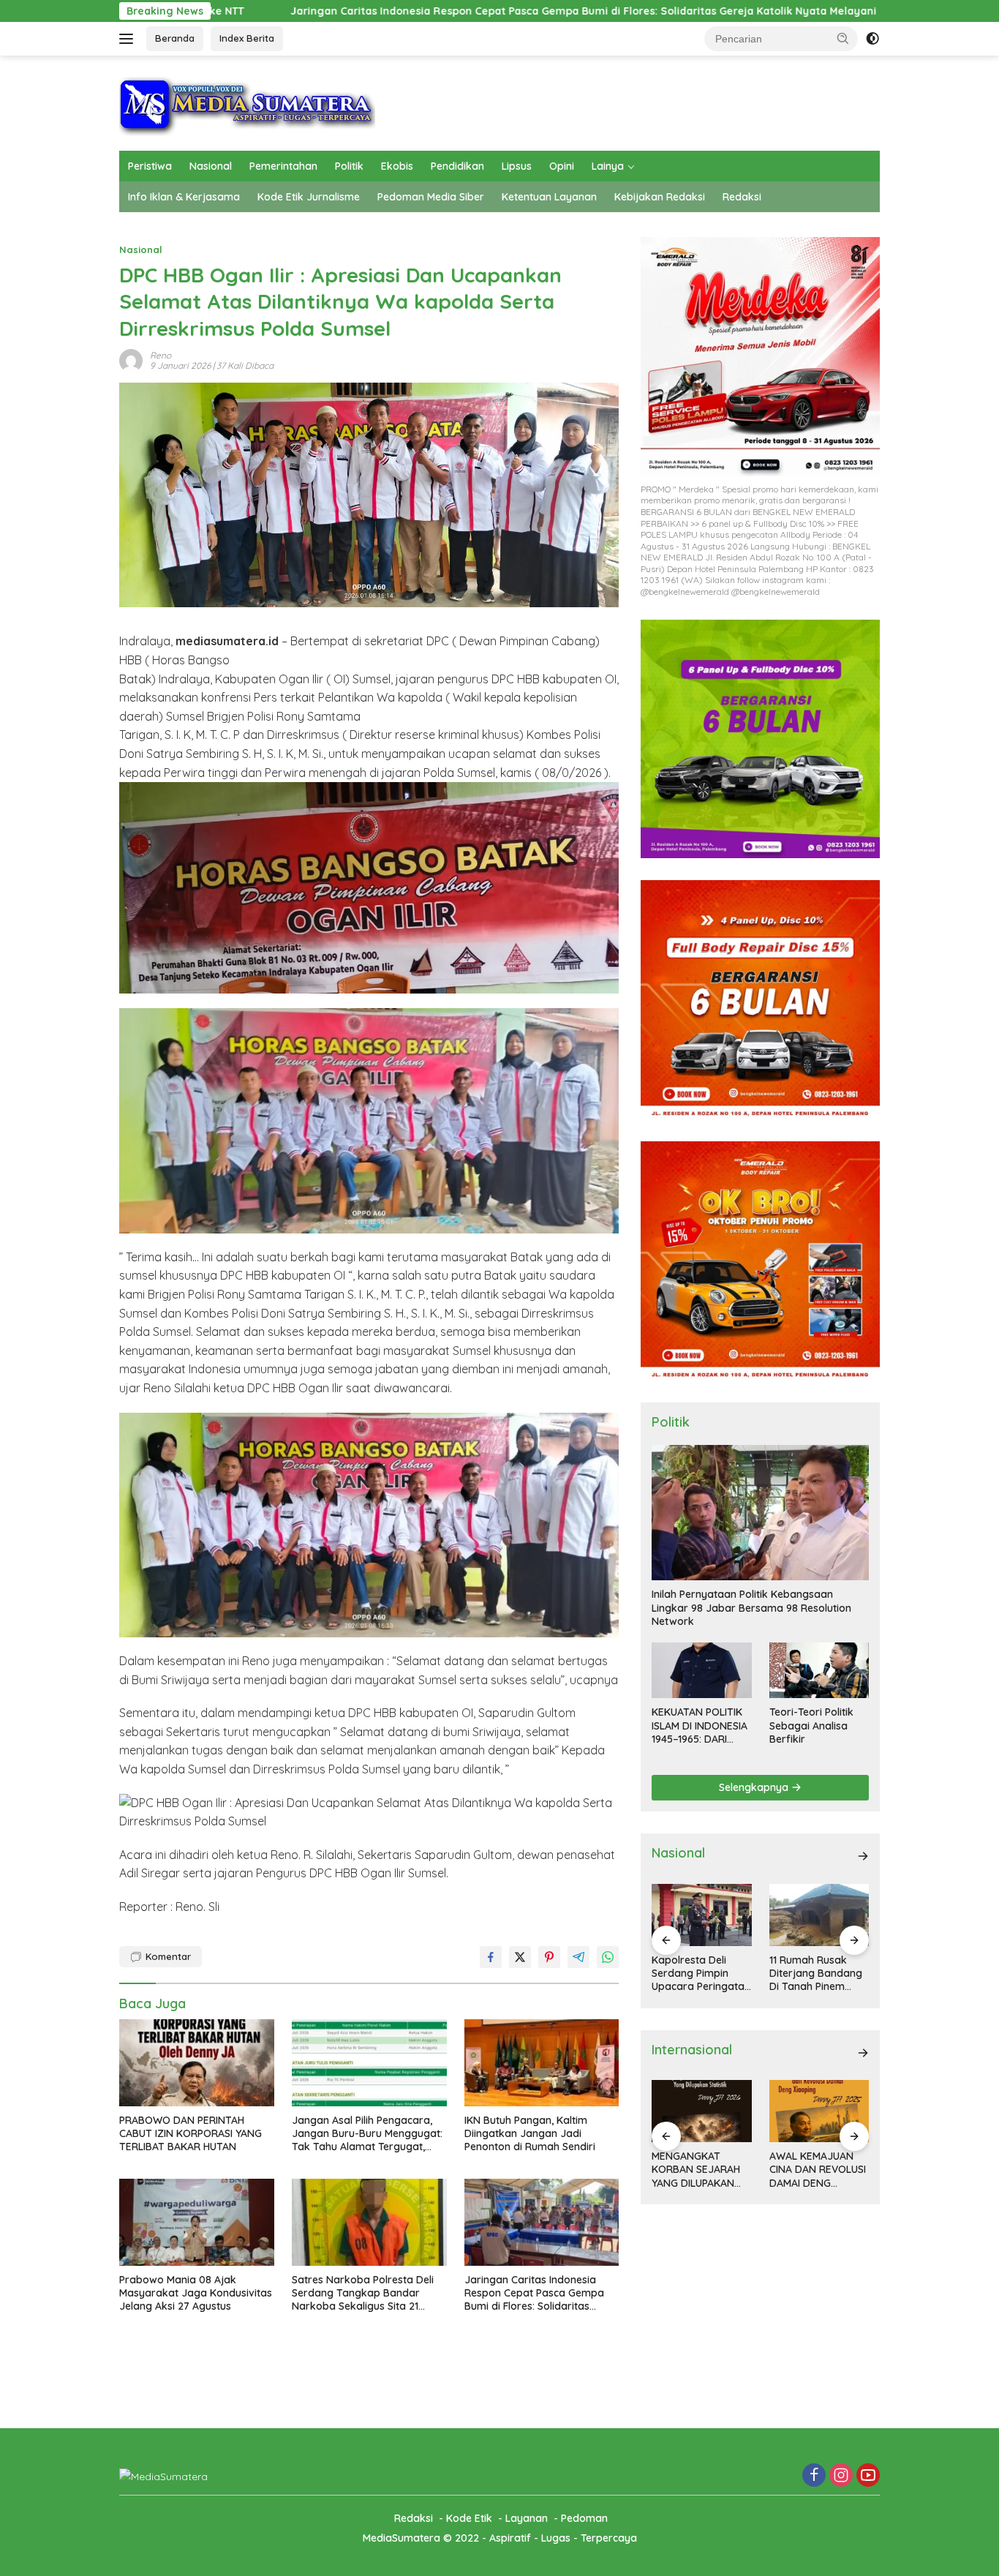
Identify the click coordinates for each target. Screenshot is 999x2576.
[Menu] (129, 39)
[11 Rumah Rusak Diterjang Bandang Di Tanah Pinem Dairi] (701, 1915)
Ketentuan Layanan (549, 197)
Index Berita (247, 38)
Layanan (527, 2518)
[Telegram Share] (578, 1957)
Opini (562, 166)
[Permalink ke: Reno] (131, 359)
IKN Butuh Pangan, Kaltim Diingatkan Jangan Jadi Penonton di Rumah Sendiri (530, 2133)
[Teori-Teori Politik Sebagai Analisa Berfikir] (819, 1670)
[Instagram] (841, 2476)
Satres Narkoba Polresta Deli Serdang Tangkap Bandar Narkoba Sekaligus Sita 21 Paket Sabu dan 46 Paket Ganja (363, 2293)
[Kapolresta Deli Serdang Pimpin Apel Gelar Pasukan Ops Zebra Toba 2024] (819, 1915)
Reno (161, 355)
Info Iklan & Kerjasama (184, 197)
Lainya (608, 166)
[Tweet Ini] (520, 1957)
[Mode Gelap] (872, 39)
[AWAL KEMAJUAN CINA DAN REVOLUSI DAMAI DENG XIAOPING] (701, 2111)
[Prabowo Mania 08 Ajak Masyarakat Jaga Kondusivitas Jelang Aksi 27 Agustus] (197, 2222)
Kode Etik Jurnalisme (309, 197)
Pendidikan (457, 166)
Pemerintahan (283, 166)
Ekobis (397, 166)
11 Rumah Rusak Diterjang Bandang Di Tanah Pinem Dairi (698, 1974)
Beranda (175, 38)
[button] (843, 38)
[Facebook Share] (491, 1957)
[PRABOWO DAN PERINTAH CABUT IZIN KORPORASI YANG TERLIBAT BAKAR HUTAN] (197, 2063)
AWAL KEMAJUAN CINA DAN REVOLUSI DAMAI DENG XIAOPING (700, 2170)
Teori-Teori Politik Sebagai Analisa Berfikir (811, 1725)
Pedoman (584, 2518)
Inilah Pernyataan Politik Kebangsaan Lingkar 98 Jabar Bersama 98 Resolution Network (751, 1607)
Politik (349, 166)
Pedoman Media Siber (431, 197)
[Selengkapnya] (863, 1856)
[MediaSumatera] (247, 102)
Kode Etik (469, 2518)
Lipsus (517, 166)
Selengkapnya (755, 1787)
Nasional (211, 166)
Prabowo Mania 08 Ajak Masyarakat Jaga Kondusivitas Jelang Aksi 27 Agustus (196, 2293)
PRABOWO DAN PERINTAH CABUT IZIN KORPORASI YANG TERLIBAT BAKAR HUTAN (191, 2133)
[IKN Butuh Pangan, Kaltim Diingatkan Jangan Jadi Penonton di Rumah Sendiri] (542, 2063)
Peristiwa (150, 166)
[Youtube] (868, 2476)
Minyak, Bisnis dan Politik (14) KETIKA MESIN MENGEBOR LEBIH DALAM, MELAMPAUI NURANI (816, 2170)
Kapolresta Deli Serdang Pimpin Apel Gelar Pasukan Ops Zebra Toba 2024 (817, 1974)
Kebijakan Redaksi (660, 197)
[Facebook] (814, 2476)
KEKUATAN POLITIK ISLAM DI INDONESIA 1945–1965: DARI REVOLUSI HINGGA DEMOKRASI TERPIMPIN (700, 1726)
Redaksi (742, 197)
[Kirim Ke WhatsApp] (608, 1957)
